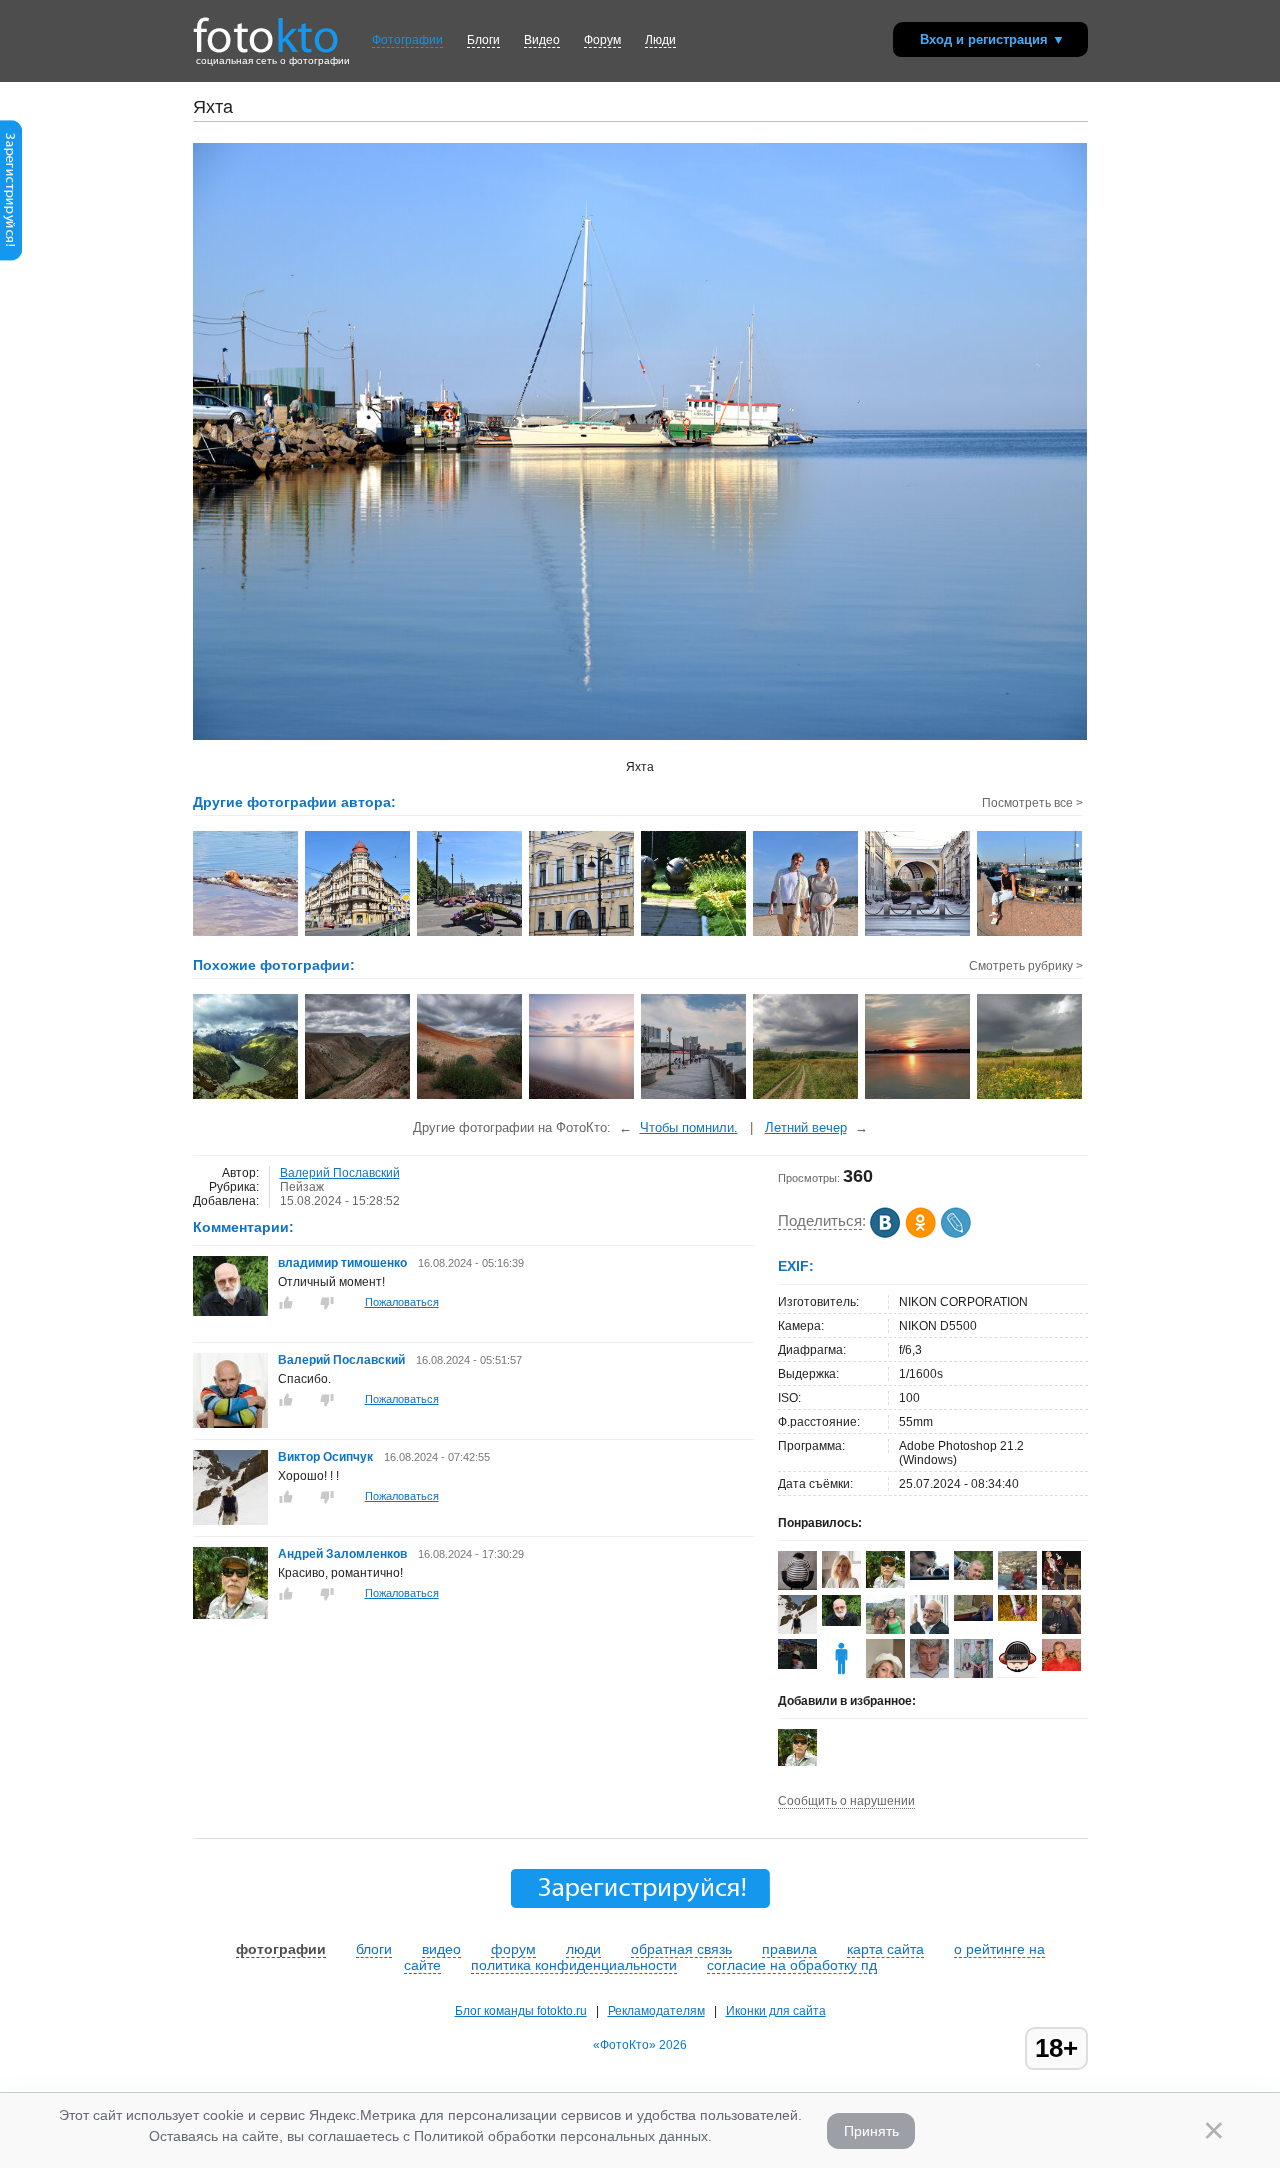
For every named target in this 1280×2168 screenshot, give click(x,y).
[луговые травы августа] (1030, 1097)
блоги (374, 1949)
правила (789, 1949)
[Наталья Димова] (1017, 1617)
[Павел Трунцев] (929, 1674)
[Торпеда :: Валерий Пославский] (246, 934)
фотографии (281, 1949)
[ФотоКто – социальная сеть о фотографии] (266, 28)
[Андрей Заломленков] (230, 1615)
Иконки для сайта (776, 2011)
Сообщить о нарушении (846, 1801)
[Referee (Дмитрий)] (1017, 1674)
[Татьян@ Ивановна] (797, 1665)
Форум (602, 40)
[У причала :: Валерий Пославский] (1030, 934)
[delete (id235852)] (841, 1674)
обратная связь (681, 1949)
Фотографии (407, 40)
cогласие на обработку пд (792, 1965)
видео (441, 1949)
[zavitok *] (797, 1586)
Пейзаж (302, 1187)
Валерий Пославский (340, 1173)
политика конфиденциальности (574, 1965)
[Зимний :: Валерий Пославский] (918, 934)
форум (513, 1949)
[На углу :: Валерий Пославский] (358, 934)
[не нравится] (327, 1303)
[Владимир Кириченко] (973, 1576)
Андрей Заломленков (342, 1554)
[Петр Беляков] (1061, 1667)
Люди (660, 40)
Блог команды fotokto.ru (521, 2011)
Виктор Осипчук (325, 1457)
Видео (542, 40)
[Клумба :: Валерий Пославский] (470, 934)
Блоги (483, 40)
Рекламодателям (656, 2011)
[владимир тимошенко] (230, 1312)
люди (583, 1949)
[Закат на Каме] (918, 1097)
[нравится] (286, 1303)
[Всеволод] (973, 1617)
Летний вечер (806, 1127)
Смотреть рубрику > (1026, 966)
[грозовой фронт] (806, 1097)
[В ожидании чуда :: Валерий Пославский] (806, 934)
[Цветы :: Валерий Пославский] (694, 934)
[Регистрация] (11, 257)
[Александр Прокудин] (929, 1576)
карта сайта (885, 1949)
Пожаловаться (402, 1302)
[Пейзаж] (358, 1097)
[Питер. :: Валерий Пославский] (582, 934)
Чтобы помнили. (689, 1127)
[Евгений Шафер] (1061, 1630)
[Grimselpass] (246, 1097)
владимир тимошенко (344, 1263)
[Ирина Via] (841, 1584)
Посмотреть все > (1032, 803)
